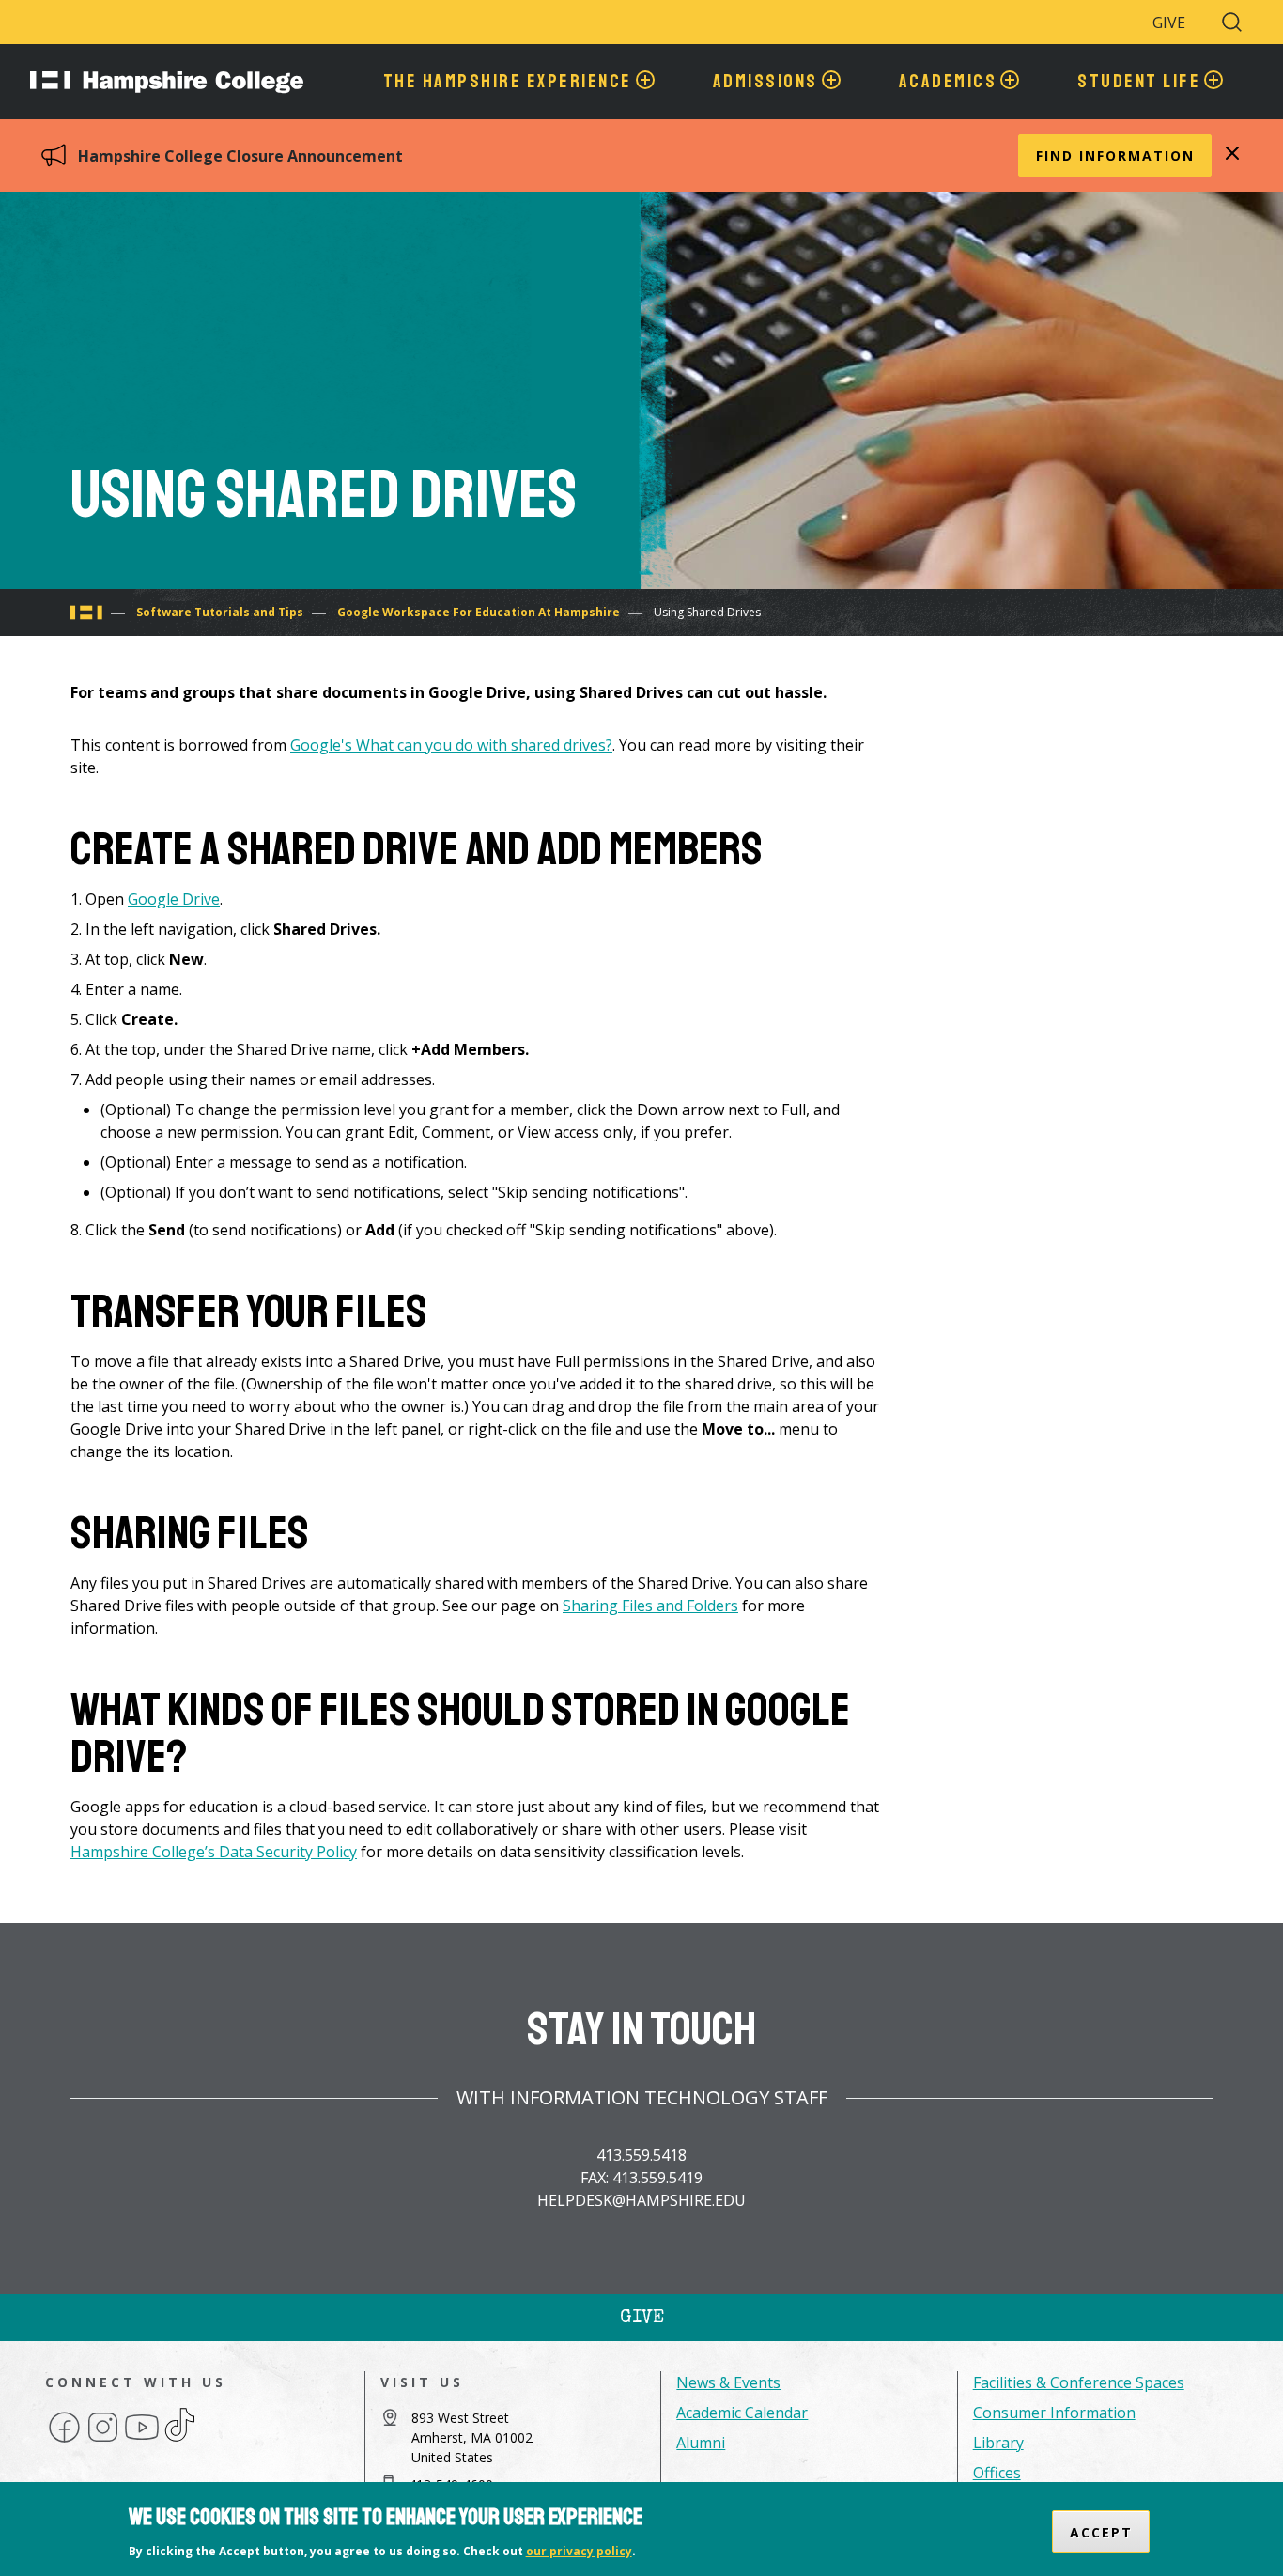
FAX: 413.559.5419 (641, 2178)
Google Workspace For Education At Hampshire (479, 612)
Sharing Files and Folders (650, 1606)
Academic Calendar (742, 2413)
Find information (1115, 155)
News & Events (728, 2382)
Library (998, 2443)
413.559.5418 (641, 2155)
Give (1169, 23)
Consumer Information (1054, 2413)
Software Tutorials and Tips (220, 612)
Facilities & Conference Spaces (1079, 2382)
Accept (1101, 2531)
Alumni (701, 2443)
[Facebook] (64, 2441)
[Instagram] (103, 2441)
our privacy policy (579, 2551)
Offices (997, 2473)
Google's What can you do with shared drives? (451, 745)
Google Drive (174, 899)
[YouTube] (142, 2441)
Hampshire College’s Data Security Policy (214, 1852)
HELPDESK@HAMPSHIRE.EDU (641, 2200)
